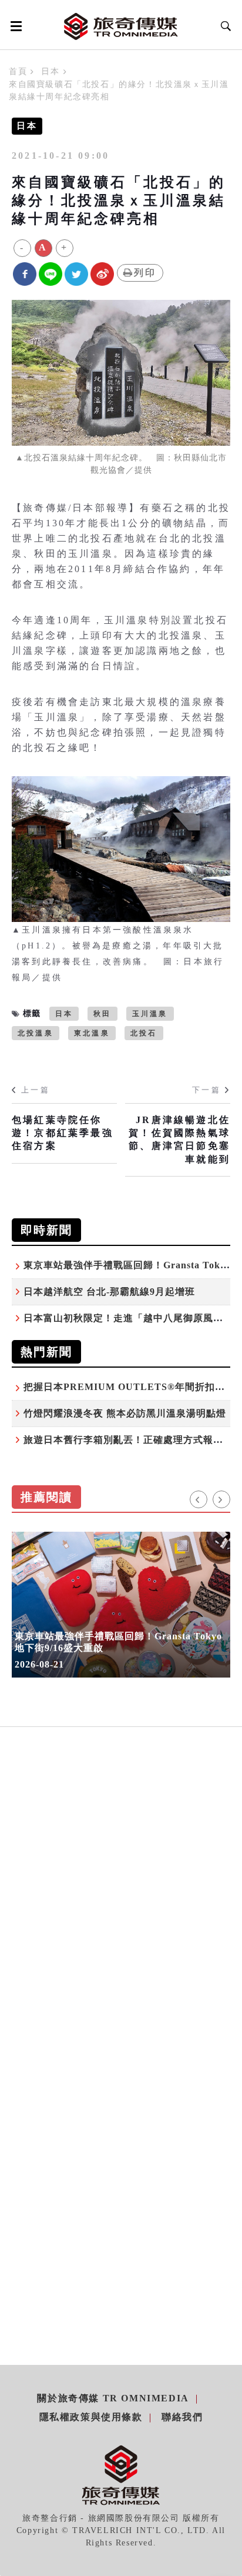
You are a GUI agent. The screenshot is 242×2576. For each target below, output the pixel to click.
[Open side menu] (14, 26)
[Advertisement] (121, 1914)
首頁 (18, 71)
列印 (145, 273)
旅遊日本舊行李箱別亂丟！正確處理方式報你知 (128, 1440)
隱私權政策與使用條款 (91, 2417)
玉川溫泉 (150, 1014)
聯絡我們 (182, 2417)
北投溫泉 (36, 1033)
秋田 (102, 1014)
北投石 (144, 1033)
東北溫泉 (92, 1033)
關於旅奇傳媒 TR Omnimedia (113, 2398)
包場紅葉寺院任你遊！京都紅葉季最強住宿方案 (63, 1133)
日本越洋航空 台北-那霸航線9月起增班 (109, 1292)
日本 (50, 71)
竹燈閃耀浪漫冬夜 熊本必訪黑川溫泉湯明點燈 (125, 1413)
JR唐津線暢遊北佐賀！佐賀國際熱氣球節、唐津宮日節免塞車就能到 (179, 1140)
